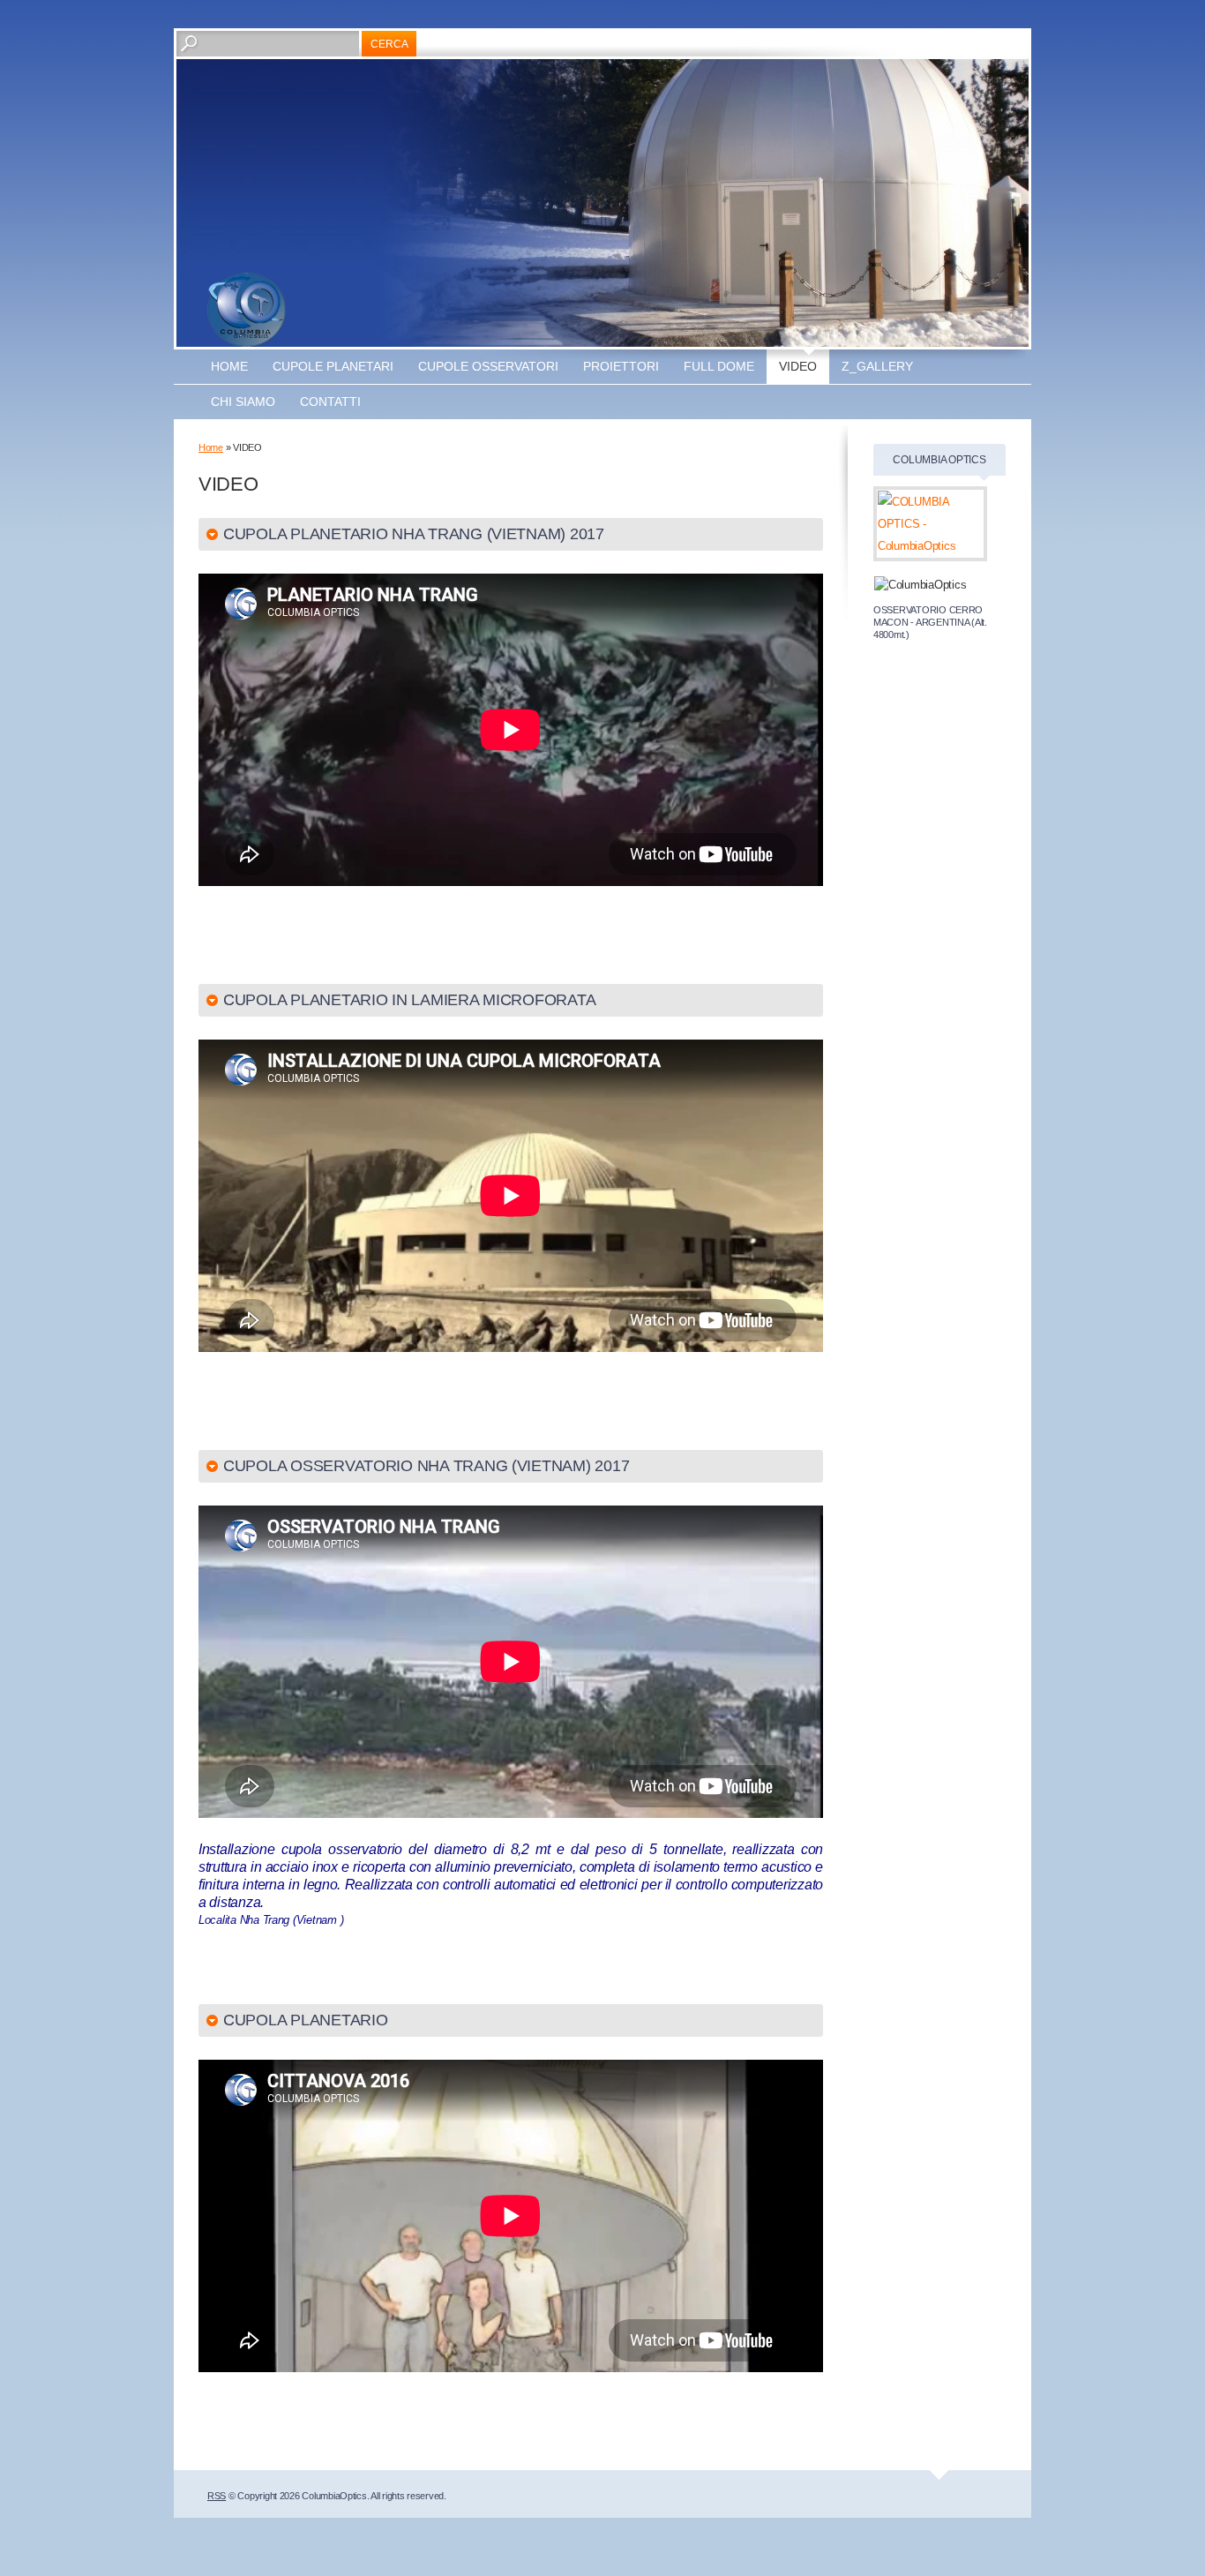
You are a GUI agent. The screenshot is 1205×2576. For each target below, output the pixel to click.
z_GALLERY (877, 366)
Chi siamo (243, 402)
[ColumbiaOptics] (247, 310)
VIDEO (798, 366)
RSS (217, 2496)
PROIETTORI (621, 366)
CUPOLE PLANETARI (333, 366)
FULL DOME (719, 366)
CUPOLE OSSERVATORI (488, 366)
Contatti (330, 402)
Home (229, 366)
